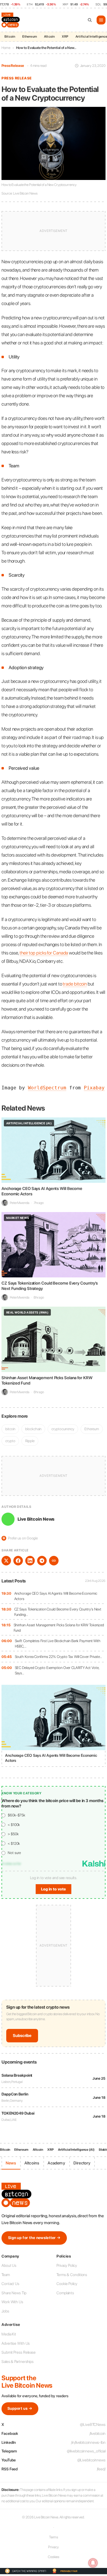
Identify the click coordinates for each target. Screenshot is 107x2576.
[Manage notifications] (93, 2563)
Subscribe (22, 2035)
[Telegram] (42, 1561)
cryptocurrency (63, 1429)
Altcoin (49, 37)
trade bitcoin (75, 984)
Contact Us (10, 2284)
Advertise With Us (16, 2343)
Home (6, 48)
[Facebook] (18, 1561)
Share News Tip (14, 2293)
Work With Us (12, 2302)
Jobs (5, 2311)
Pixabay (94, 1088)
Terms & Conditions (72, 2275)
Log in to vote (53, 1889)
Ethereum (30, 37)
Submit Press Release (19, 2352)
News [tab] (11, 2163)
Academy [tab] (56, 2163)
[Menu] (101, 20)
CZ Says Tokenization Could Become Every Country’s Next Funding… (58, 1612)
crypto (10, 1441)
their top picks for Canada (44, 953)
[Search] (90, 20)
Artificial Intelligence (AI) (76, 2150)
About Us (9, 2265)
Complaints (65, 2293)
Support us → (20, 2408)
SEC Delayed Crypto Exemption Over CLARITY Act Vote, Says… (57, 1670)
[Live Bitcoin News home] (11, 20)
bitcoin (10, 1429)
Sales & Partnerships (18, 2362)
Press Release (13, 66)
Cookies (53, 2557)
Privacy (53, 2547)
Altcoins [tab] (32, 2163)
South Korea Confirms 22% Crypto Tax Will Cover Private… (59, 1657)
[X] (6, 1561)
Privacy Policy (67, 2265)
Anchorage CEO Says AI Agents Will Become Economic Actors (56, 1596)
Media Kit (9, 2334)
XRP (65, 37)
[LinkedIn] (30, 1561)
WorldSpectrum (47, 1088)
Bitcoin (10, 37)
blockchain (33, 1429)
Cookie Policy (67, 2284)
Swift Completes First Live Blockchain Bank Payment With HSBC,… (58, 1643)
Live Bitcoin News (36, 1519)
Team (6, 2275)
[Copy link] (54, 1561)
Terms (54, 2537)
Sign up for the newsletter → (34, 2238)
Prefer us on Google (20, 1538)
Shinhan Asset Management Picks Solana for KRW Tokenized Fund (59, 1628)
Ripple (30, 1441)
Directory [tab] (82, 2163)
